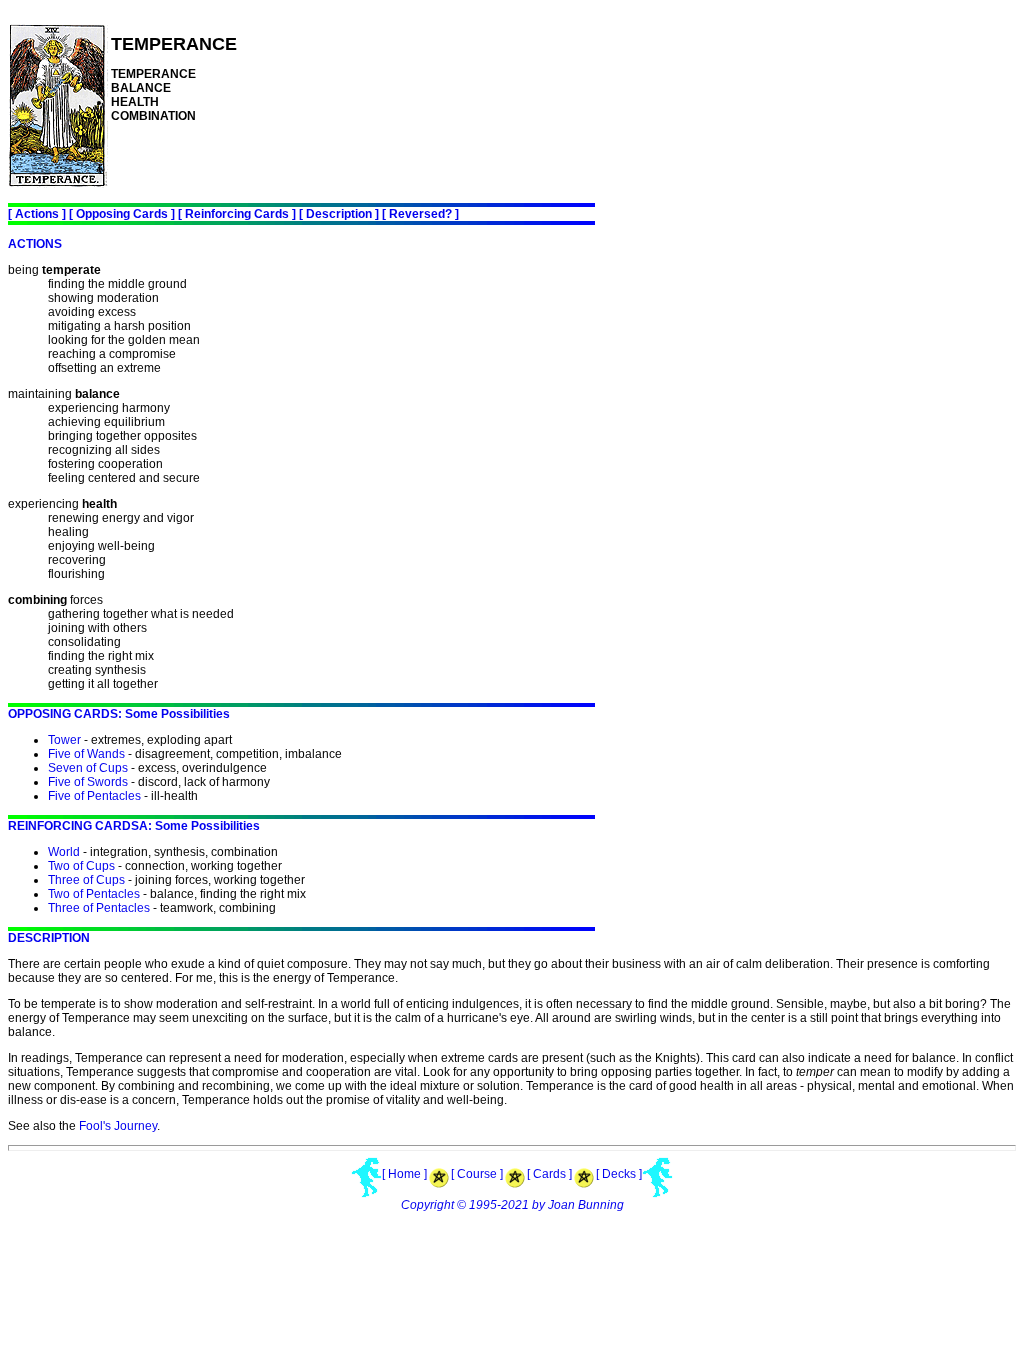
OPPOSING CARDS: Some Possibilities (119, 714)
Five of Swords (88, 782)
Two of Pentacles (94, 894)
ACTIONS (35, 244)
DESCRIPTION (49, 938)
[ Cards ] (549, 1174)
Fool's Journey (118, 1126)
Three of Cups (86, 880)
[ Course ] (477, 1174)
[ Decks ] (619, 1174)
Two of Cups (81, 866)
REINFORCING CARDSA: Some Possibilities (134, 826)
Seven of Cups (88, 768)
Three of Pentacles (99, 908)
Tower (64, 740)
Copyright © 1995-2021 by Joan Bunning (512, 1205)
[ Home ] (404, 1174)
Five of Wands (86, 754)
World (64, 852)
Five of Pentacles (94, 796)
